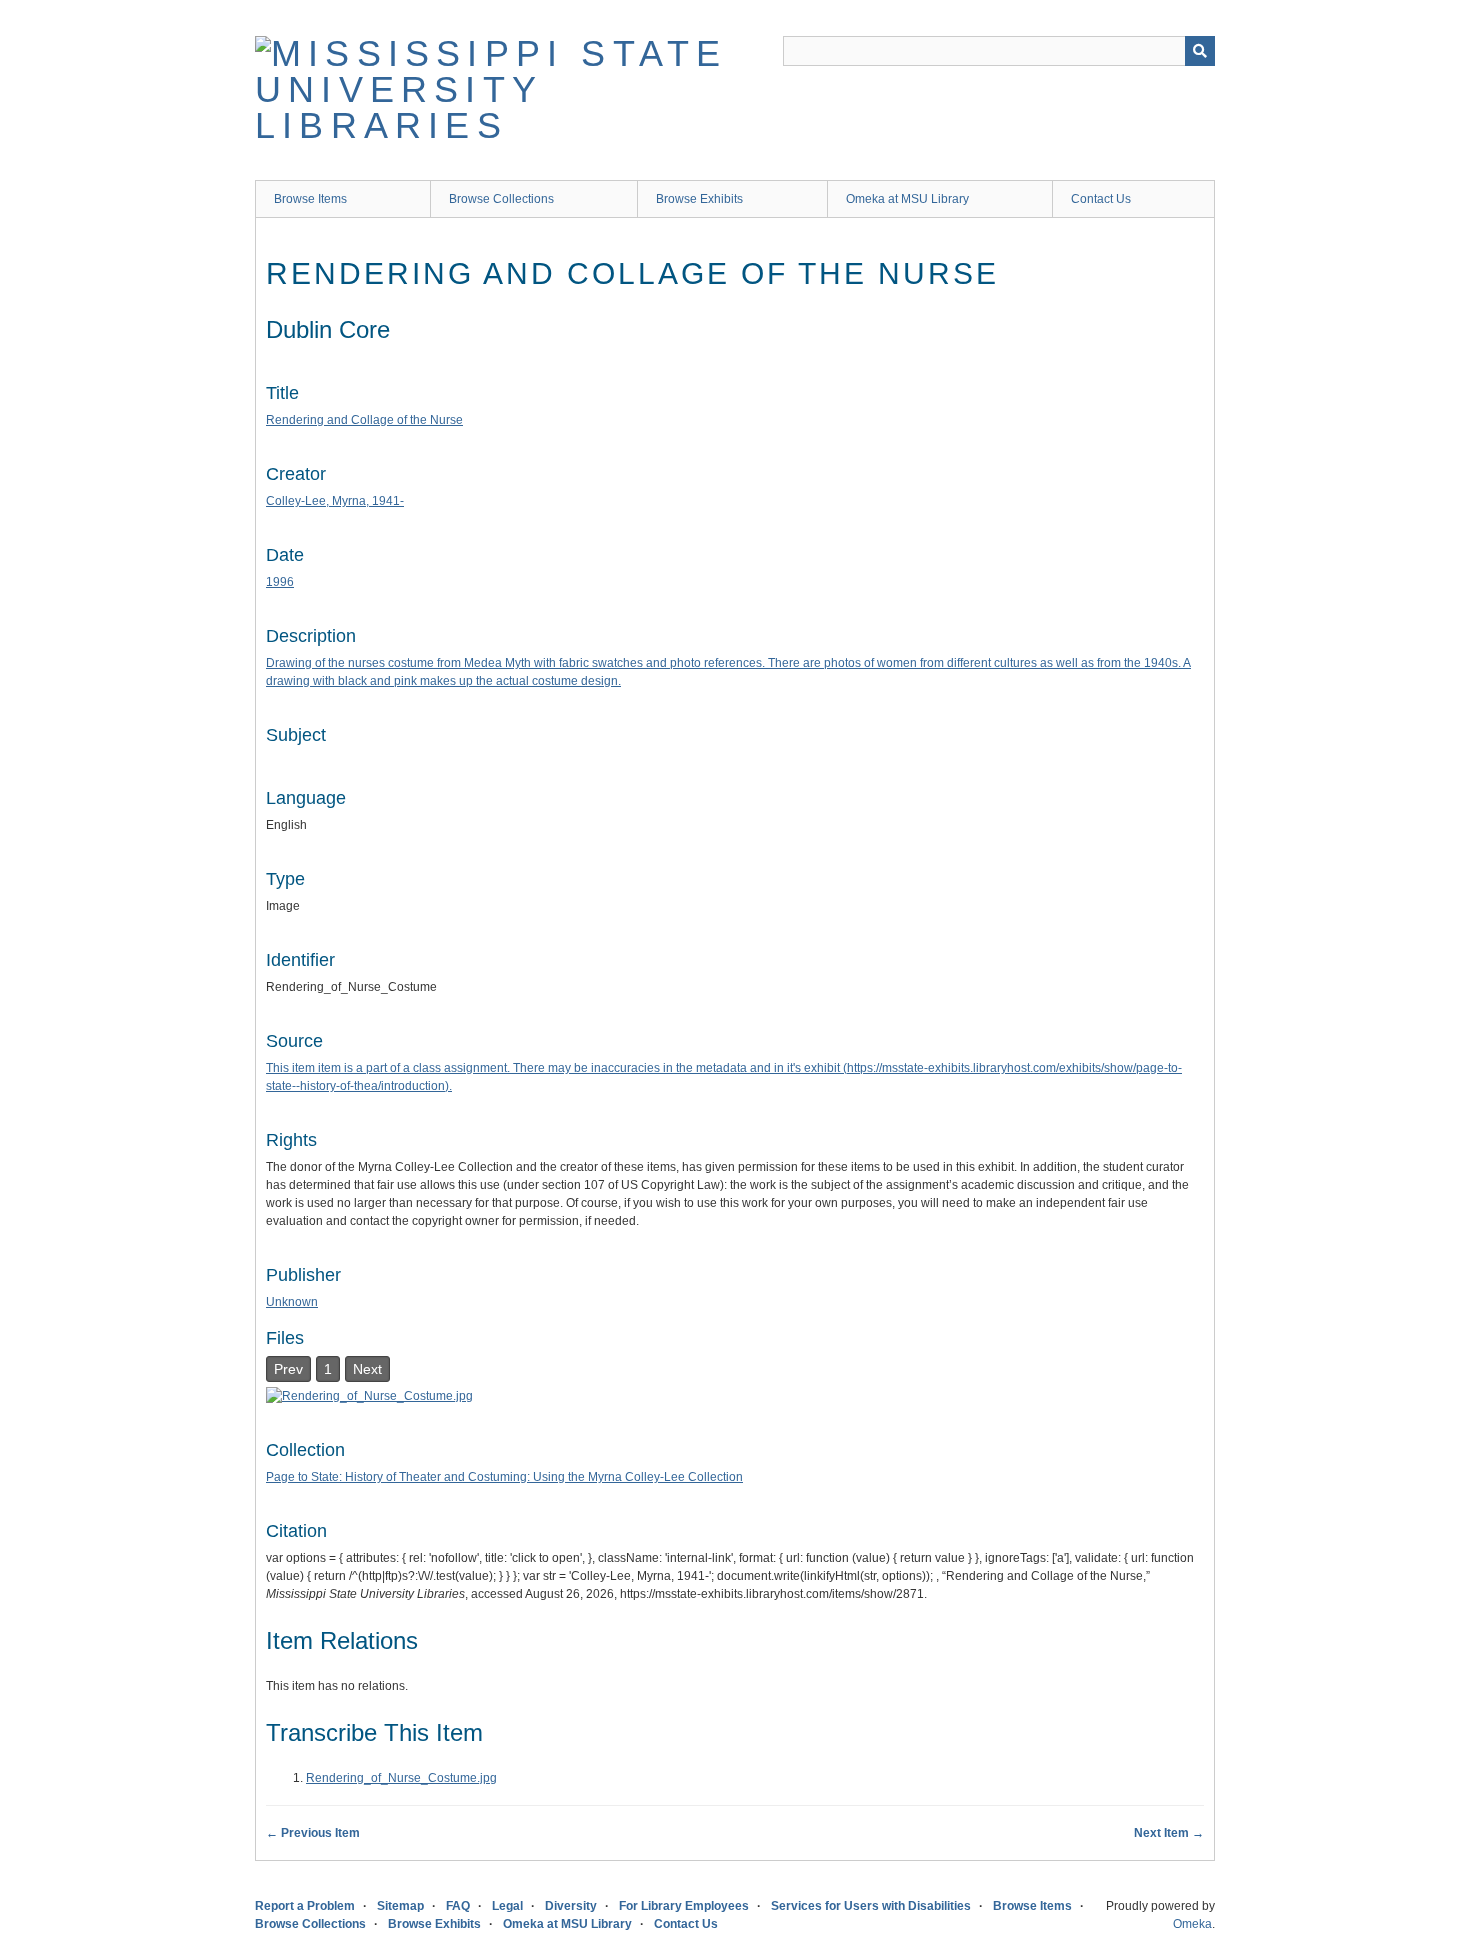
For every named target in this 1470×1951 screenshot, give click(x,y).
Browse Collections (501, 199)
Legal (507, 1906)
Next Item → (1169, 1833)
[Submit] (1200, 51)
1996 (280, 582)
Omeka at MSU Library (907, 199)
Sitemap (400, 1906)
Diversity (571, 1906)
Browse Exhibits (699, 199)
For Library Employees (684, 1906)
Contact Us (1101, 199)
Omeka (1192, 1924)
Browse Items (310, 199)
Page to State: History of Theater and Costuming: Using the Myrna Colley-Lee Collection (504, 1477)
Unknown (292, 1302)
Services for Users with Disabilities (871, 1906)
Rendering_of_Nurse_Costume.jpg (401, 1778)
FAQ (458, 1906)
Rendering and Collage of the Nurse (364, 420)
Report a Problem (305, 1906)
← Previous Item (313, 1833)
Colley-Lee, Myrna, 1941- (335, 501)
